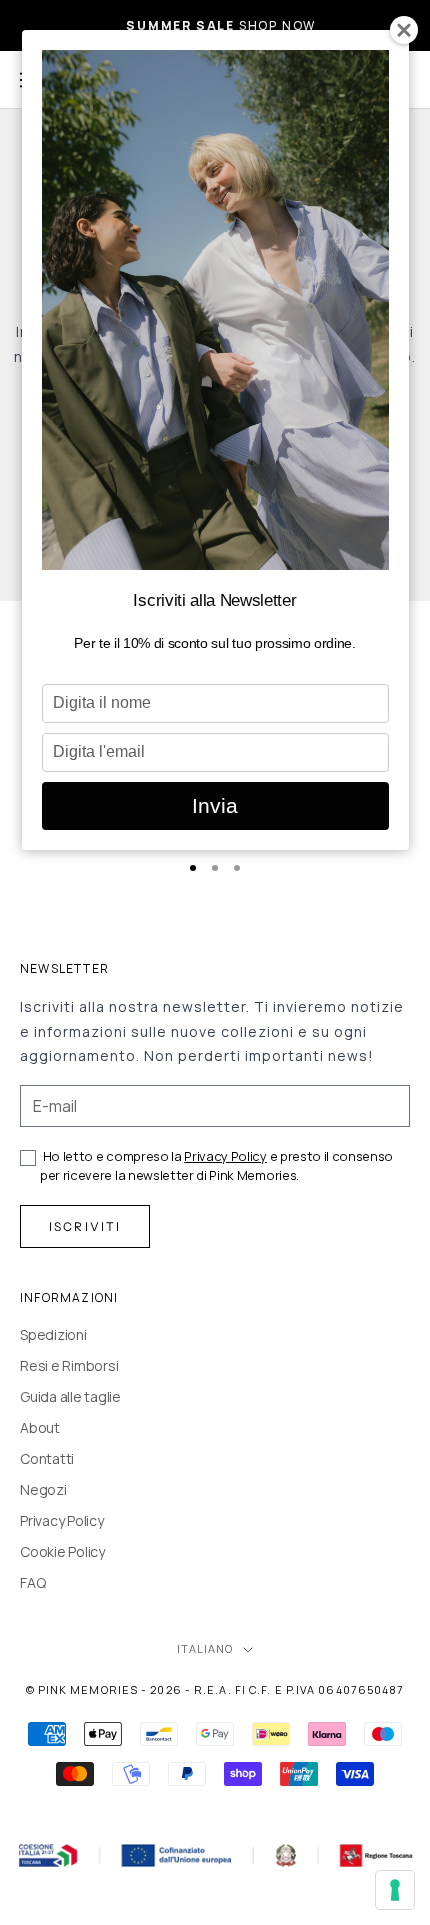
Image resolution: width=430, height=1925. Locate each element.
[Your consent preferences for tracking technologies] (395, 1890)
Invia (215, 805)
